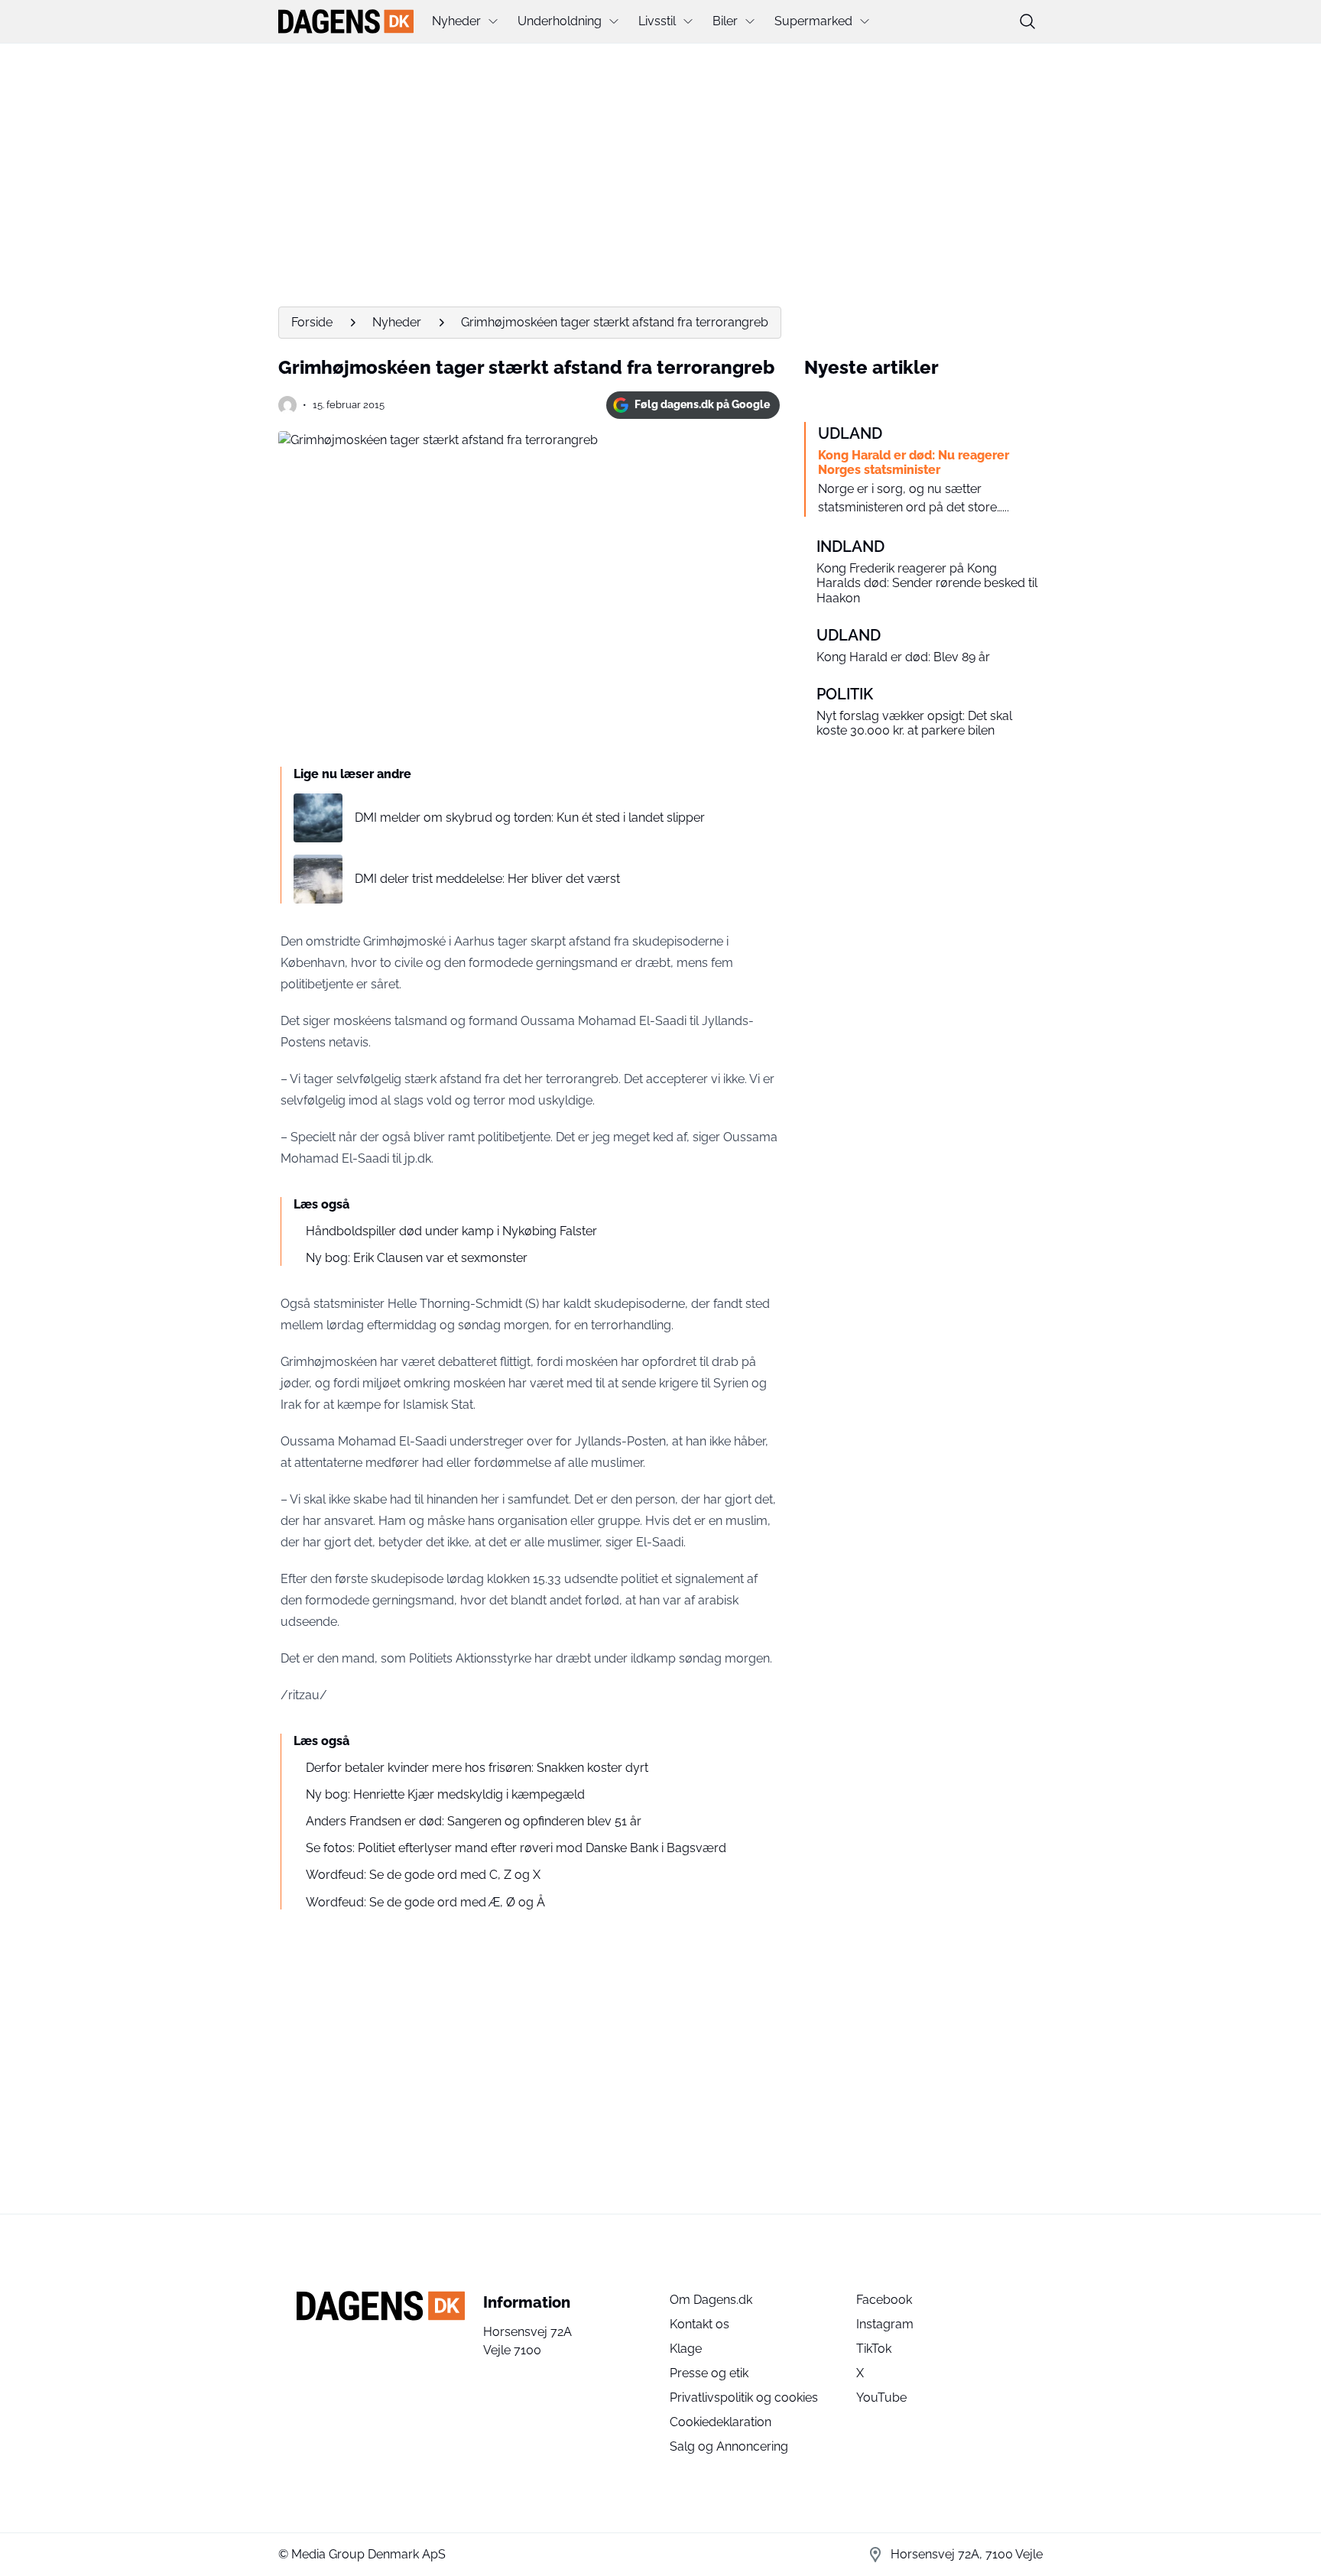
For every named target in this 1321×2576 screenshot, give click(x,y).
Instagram (885, 2324)
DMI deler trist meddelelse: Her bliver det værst (487, 879)
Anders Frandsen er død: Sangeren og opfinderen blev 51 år (474, 1821)
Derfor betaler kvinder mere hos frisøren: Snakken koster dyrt (477, 1768)
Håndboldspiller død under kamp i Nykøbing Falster (451, 1231)
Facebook (884, 2300)
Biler (725, 21)
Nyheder (456, 21)
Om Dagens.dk (711, 2300)
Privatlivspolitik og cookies (744, 2398)
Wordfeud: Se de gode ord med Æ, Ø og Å (425, 1902)
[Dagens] (346, 21)
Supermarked (813, 21)
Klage (686, 2349)
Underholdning (560, 21)
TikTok (874, 2349)
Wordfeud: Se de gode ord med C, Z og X (423, 1875)
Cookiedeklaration (721, 2422)
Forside (312, 322)
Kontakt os (699, 2324)
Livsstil (657, 21)
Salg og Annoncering (729, 2446)
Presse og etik (709, 2373)
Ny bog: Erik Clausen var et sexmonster (417, 1258)
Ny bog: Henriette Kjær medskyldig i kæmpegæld (445, 1794)
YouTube (881, 2398)
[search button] (1027, 21)
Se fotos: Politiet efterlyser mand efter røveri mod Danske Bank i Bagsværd (516, 1848)
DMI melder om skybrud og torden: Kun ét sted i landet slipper (530, 818)
